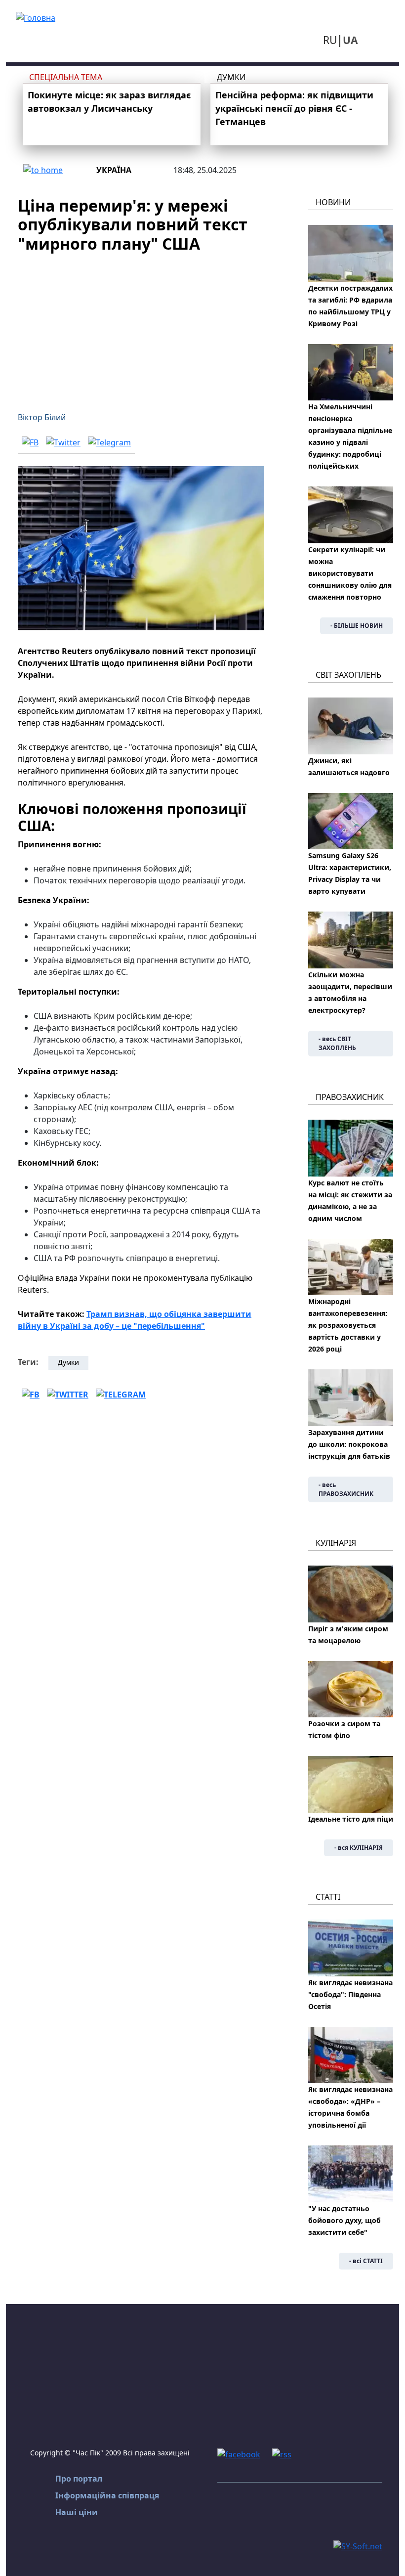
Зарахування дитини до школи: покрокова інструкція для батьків (349, 1444)
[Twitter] (63, 442)
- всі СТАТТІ (366, 2261)
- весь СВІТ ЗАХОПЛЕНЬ (337, 1043)
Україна (114, 170)
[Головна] (36, 17)
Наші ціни (77, 2512)
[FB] (30, 442)
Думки (231, 77)
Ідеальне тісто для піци (351, 1819)
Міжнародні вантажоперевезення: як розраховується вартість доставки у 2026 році (348, 1325)
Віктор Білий (42, 417)
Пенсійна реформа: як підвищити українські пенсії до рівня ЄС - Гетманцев (294, 108)
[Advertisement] (141, 326)
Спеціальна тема (66, 77)
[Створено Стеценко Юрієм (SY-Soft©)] (358, 2545)
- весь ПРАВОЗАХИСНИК (346, 1489)
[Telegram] (109, 442)
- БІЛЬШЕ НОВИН (357, 626)
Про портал (79, 2479)
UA (350, 40)
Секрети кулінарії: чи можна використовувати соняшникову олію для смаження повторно (350, 573)
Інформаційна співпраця (107, 2495)
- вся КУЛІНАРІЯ (359, 1848)
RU (330, 40)
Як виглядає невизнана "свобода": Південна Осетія (350, 1994)
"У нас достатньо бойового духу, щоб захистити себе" (344, 2220)
